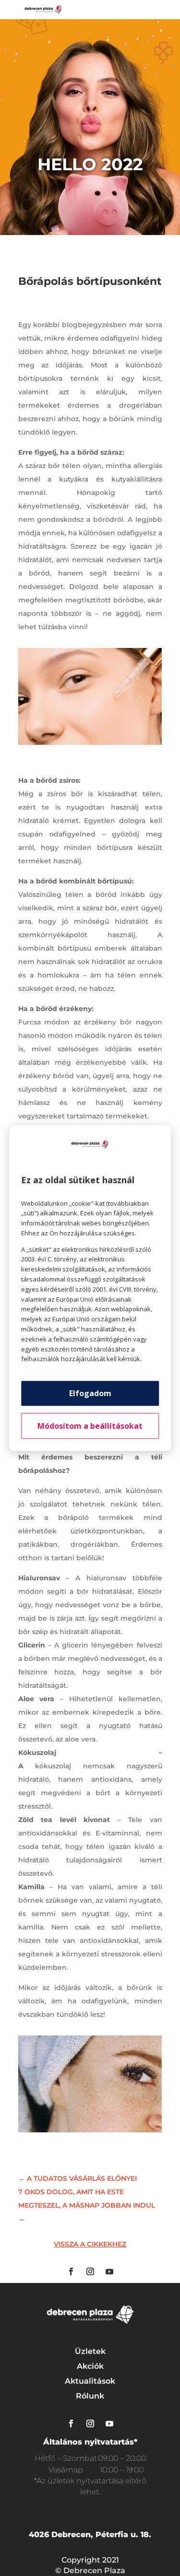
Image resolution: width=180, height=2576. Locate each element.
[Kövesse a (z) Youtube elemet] (109, 2271)
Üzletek (90, 2351)
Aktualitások (90, 2381)
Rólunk (90, 2396)
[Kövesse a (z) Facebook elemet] (71, 2271)
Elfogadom (90, 1393)
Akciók (90, 2366)
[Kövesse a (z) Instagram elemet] (90, 2271)
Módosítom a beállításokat (90, 1426)
